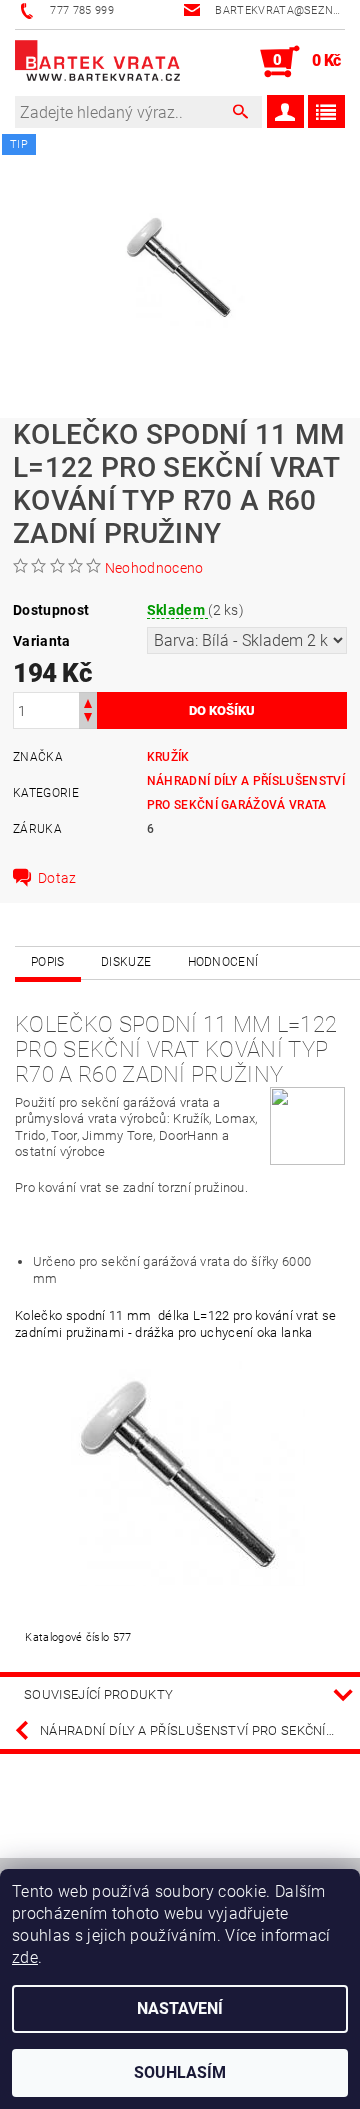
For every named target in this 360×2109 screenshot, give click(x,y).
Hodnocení (223, 962)
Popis (48, 962)
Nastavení (180, 2008)
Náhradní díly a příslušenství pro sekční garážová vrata (200, 1730)
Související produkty (98, 1694)
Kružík (168, 757)
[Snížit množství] (88, 719)
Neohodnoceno (154, 568)
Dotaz (57, 878)
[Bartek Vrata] (97, 62)
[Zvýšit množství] (88, 701)
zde (25, 1957)
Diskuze (126, 962)
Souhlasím (180, 2072)
